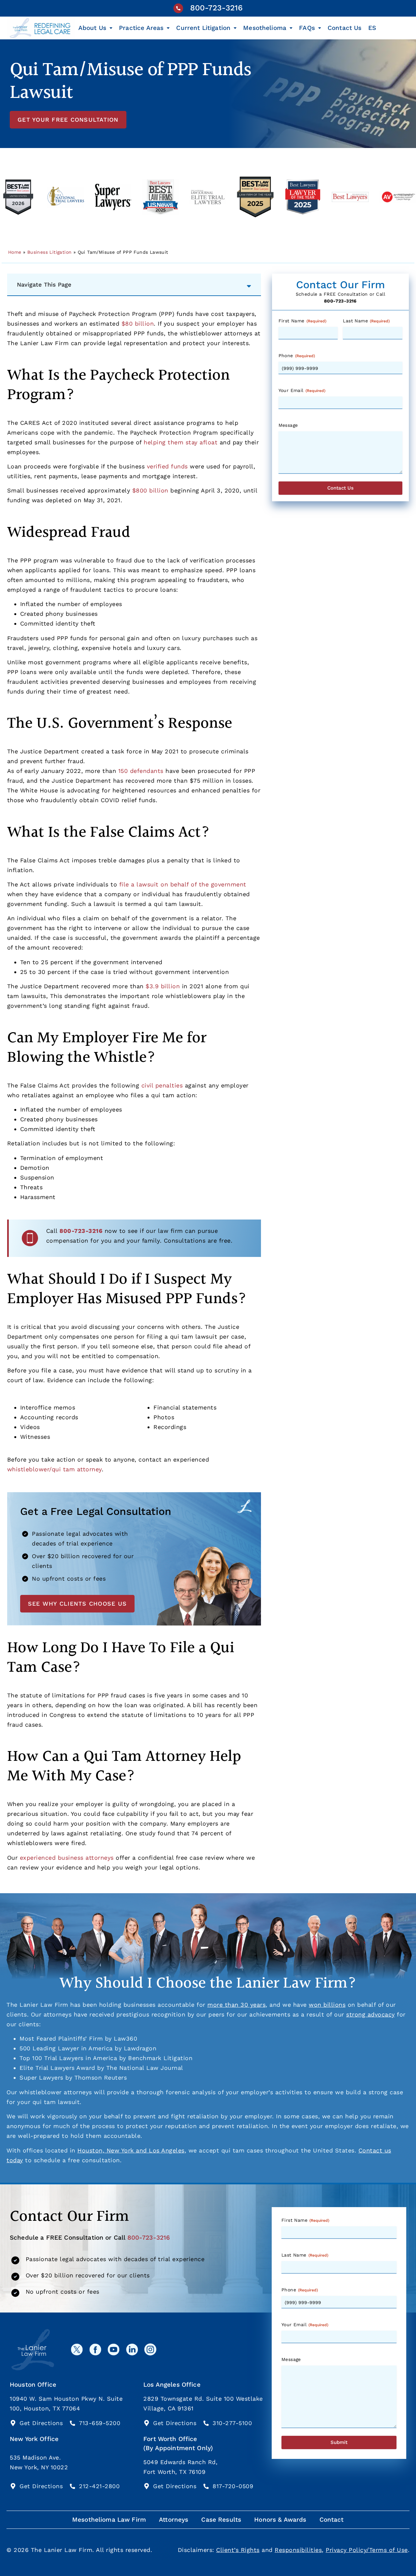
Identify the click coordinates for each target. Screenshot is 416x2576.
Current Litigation (203, 28)
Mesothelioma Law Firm (109, 2520)
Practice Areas (141, 28)
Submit (339, 2442)
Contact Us (345, 28)
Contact (332, 2520)
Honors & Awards (280, 2520)
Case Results (221, 2520)
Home (15, 252)
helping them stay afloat (181, 442)
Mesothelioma (265, 28)
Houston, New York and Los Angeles (131, 2150)
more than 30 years (236, 2005)
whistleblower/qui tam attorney (54, 1469)
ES (372, 28)
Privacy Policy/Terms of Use (367, 2550)
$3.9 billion (163, 986)
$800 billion (150, 490)
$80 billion (138, 324)
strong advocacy (370, 2014)
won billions (327, 2005)
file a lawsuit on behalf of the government (183, 884)
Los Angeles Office (172, 2385)
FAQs (307, 28)
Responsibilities (298, 2550)
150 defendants (141, 771)
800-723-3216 (216, 8)
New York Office (34, 2439)
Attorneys (174, 2520)
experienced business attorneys (67, 1858)
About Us (92, 28)
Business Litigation (50, 252)
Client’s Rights (238, 2550)
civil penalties (162, 1085)
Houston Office (33, 2385)
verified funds (167, 466)
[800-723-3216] (178, 8)
